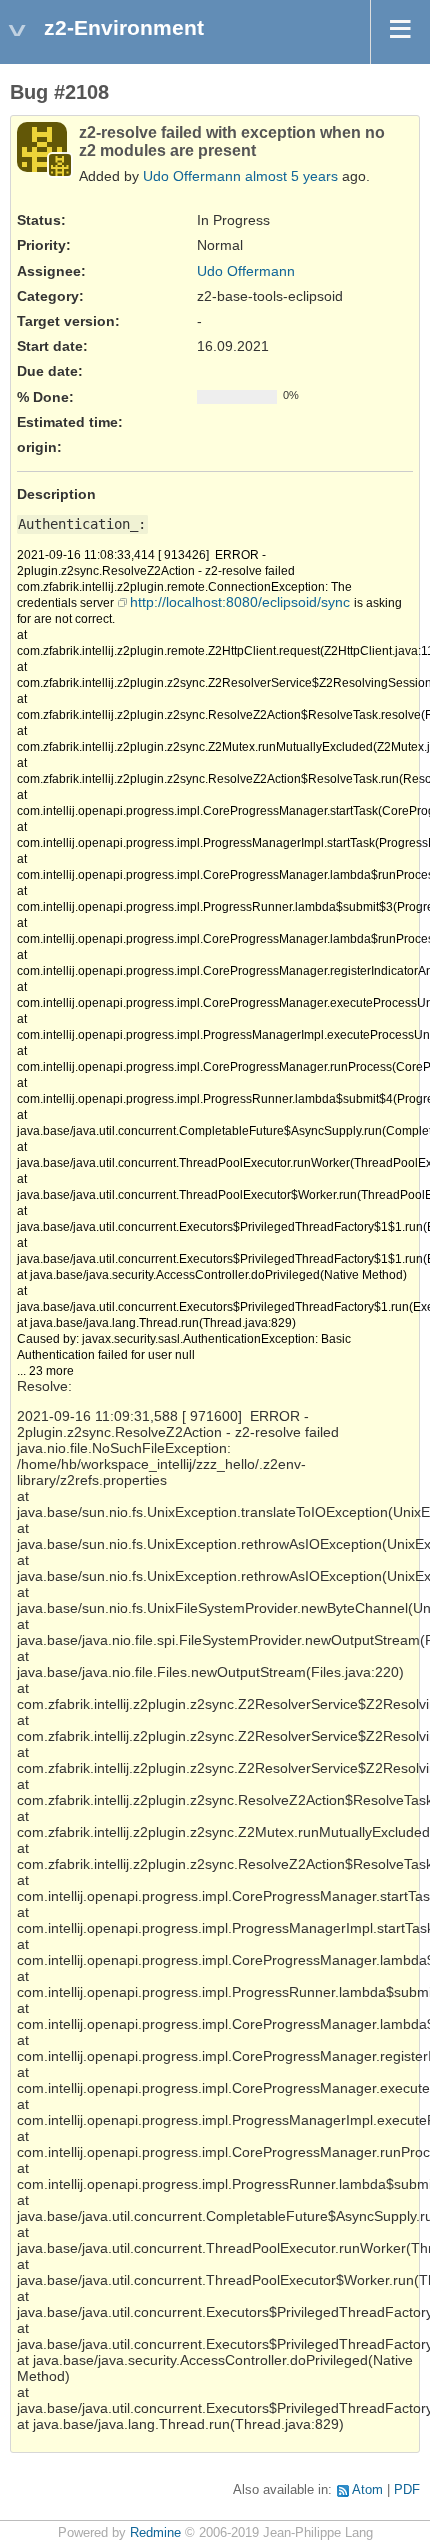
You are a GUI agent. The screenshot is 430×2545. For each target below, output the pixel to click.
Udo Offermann (192, 176)
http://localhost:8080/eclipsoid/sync (240, 602)
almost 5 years (291, 176)
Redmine (155, 2533)
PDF (407, 2490)
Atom (367, 2490)
